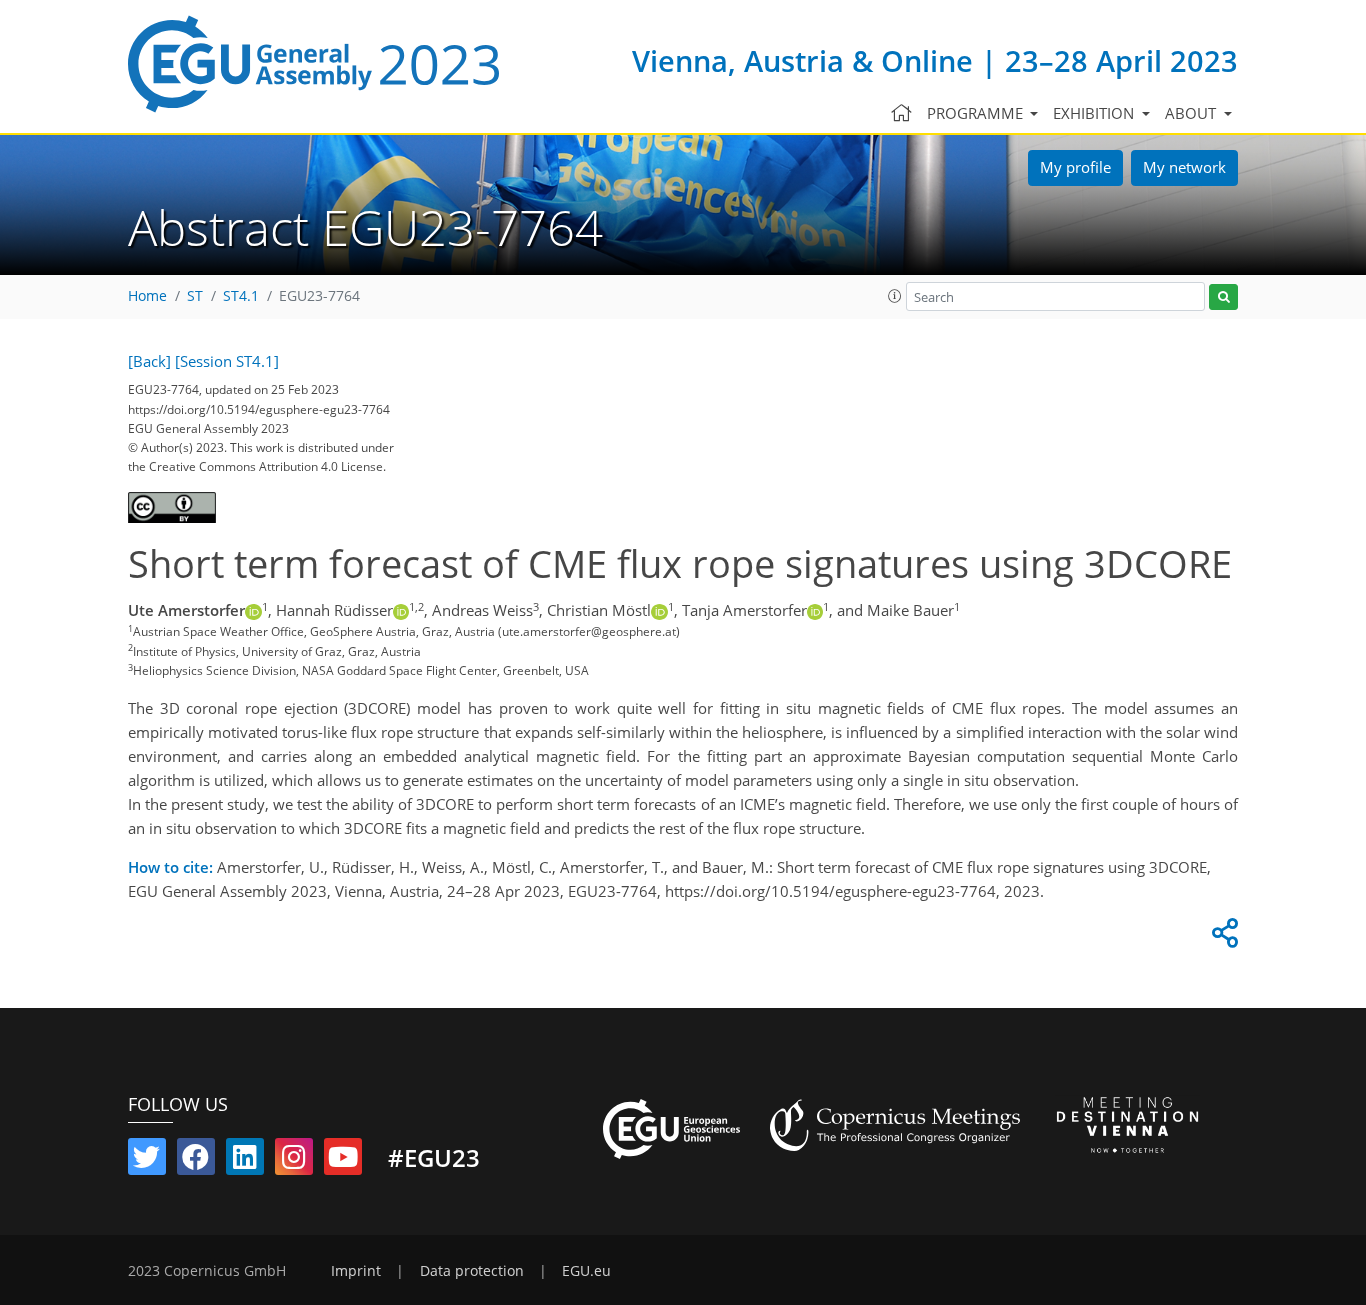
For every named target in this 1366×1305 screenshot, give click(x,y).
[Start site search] (1223, 297)
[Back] (149, 361)
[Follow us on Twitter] (147, 1161)
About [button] (1192, 113)
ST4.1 (241, 296)
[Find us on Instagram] (294, 1161)
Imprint (356, 1271)
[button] (895, 296)
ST (195, 296)
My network (1184, 167)
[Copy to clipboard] (1222, 938)
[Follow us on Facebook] (196, 1161)
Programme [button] (977, 113)
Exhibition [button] (1095, 113)
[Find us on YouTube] (343, 1161)
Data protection (472, 1271)
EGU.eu (586, 1271)
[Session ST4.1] (227, 361)
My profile (1075, 167)
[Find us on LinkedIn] (245, 1161)
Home (147, 296)
